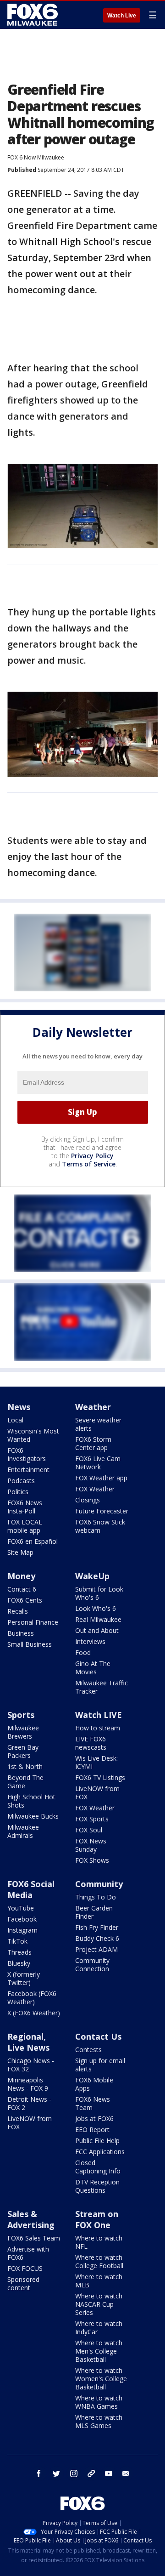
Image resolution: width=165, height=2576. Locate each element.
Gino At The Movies (93, 1668)
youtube (109, 2474)
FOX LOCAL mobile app (25, 1526)
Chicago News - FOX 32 (31, 2065)
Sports (21, 1715)
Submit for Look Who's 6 (99, 1593)
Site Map (20, 1552)
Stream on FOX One (97, 2219)
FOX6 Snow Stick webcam (100, 1526)
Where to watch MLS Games (99, 2421)
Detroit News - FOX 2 (29, 2103)
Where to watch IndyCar (99, 2328)
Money (21, 1576)
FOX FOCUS (25, 2268)
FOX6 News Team (93, 2103)
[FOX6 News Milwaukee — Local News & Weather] (34, 15)
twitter (56, 2474)
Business (21, 1633)
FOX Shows (92, 1860)
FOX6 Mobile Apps (94, 2084)
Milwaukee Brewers (23, 1732)
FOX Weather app (101, 1478)
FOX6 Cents (25, 1600)
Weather (93, 1407)
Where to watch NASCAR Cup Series (99, 2304)
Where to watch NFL (99, 2242)
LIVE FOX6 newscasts (91, 1743)
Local (15, 1420)
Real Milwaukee (98, 1619)
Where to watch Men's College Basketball (99, 2351)
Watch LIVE (99, 1715)
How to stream (98, 1728)
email (126, 2474)
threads (91, 2474)
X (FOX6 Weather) (34, 2013)
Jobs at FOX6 (94, 2118)
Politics (18, 1492)
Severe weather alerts (98, 1424)
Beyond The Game (25, 1782)
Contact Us (98, 2036)
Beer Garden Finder (94, 1912)
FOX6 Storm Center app (93, 1443)
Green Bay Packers (23, 1751)
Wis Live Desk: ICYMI (96, 1762)
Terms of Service (89, 1164)
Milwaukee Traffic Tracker (102, 1687)
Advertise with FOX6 (28, 2253)
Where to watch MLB (99, 2281)
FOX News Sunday (91, 1845)
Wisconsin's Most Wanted (33, 1435)
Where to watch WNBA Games (99, 2402)
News (19, 1407)
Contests (88, 2050)
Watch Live (122, 16)
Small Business (30, 1644)
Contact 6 (22, 1589)
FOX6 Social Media (31, 1889)
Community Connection (92, 1965)
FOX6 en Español (33, 1541)
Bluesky (19, 1963)
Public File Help (97, 2141)
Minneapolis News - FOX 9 (28, 2084)
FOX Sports (92, 1819)
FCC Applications (100, 2152)
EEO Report (92, 2130)
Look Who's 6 (96, 1608)
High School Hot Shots (31, 1801)
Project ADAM (96, 1949)
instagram (74, 2474)
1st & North (25, 1766)
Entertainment (28, 1470)
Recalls (18, 1611)
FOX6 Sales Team (34, 2238)
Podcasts (21, 1481)
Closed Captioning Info (98, 2167)
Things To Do (96, 1897)
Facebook (22, 1919)
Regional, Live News (28, 2042)
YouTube (21, 1908)
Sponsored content (23, 2283)
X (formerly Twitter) (24, 1978)
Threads (19, 1952)
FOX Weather (95, 1489)
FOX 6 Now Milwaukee (36, 157)
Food (83, 1652)
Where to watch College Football (99, 2261)
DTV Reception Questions (97, 2186)
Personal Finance (33, 1622)
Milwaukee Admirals (23, 1831)
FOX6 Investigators (27, 1454)
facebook (39, 2474)
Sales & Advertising (31, 2219)
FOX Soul (89, 1830)
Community (99, 1884)
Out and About (97, 1630)
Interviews (90, 1641)
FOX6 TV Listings (100, 1777)
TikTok (17, 1941)
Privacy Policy (92, 1156)
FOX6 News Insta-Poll (25, 1507)
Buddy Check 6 (97, 1938)
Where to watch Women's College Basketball (101, 2379)
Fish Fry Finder (97, 1927)
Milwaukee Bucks (33, 1816)
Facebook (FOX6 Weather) (32, 1998)
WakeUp (92, 1576)
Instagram (22, 1930)
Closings (88, 1500)
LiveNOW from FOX (97, 1793)
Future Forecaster (102, 1511)
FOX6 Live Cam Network (98, 1463)
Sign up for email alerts (100, 2065)
